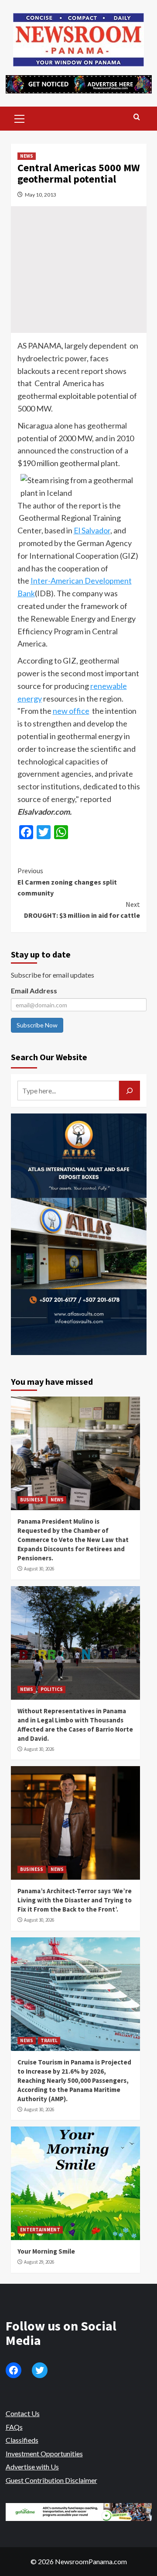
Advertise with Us (32, 2467)
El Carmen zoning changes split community (67, 882)
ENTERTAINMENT (40, 2230)
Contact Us (23, 2413)
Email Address (34, 991)
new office (71, 711)
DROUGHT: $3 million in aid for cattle (82, 910)
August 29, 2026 (39, 2262)
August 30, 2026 (39, 1569)
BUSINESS (32, 1500)
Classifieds (22, 2440)
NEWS (27, 156)
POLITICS (52, 1689)
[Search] (137, 117)
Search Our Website (49, 1057)
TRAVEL (49, 2040)
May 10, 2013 (41, 195)
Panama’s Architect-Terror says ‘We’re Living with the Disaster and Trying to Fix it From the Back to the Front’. (75, 1900)
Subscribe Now (37, 1025)
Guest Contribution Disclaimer (51, 2480)
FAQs (14, 2427)
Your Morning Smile (46, 2251)
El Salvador (92, 530)
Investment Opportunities (44, 2453)
